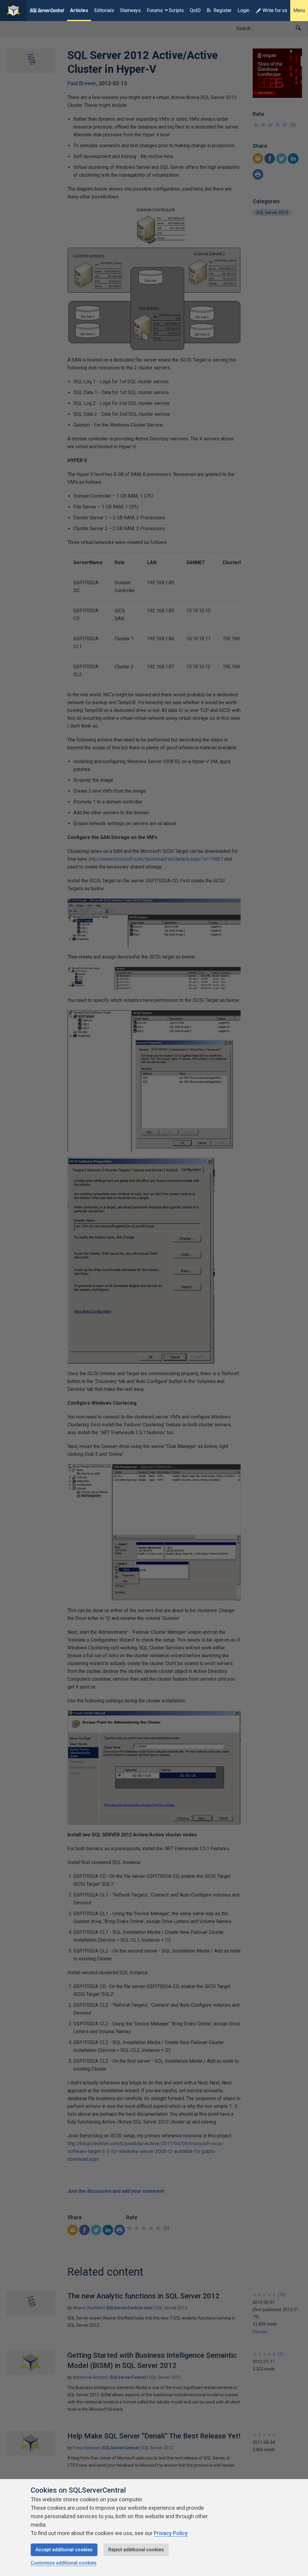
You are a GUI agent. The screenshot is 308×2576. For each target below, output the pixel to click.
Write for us (275, 10)
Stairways (130, 10)
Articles (79, 10)
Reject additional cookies (136, 2550)
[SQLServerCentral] (13, 11)
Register (223, 10)
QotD (195, 10)
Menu (299, 10)
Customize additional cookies (64, 2563)
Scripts (176, 10)
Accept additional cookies (64, 2550)
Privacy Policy (171, 2533)
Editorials (104, 10)
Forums (155, 10)
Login (243, 10)
